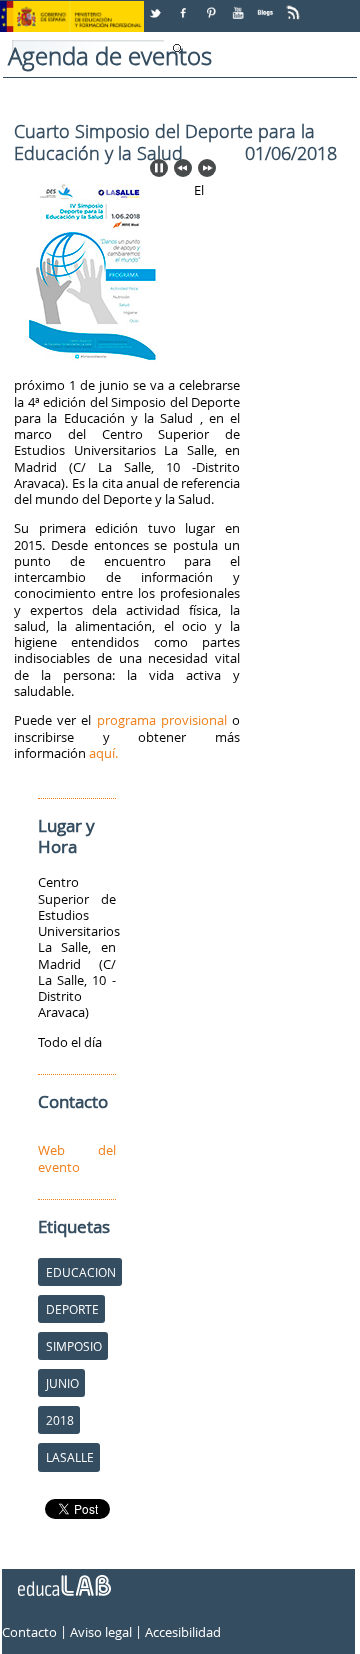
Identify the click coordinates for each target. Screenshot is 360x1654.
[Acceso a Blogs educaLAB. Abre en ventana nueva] (267, 5)
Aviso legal (101, 1633)
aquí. (103, 753)
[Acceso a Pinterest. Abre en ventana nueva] (212, 5)
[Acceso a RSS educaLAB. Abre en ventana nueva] (295, 5)
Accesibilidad (183, 1633)
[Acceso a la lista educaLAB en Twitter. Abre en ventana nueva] (157, 5)
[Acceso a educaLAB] (63, 1578)
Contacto (29, 1633)
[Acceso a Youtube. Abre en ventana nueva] (240, 5)
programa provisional (162, 720)
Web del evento (77, 1158)
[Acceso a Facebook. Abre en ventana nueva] (185, 5)
